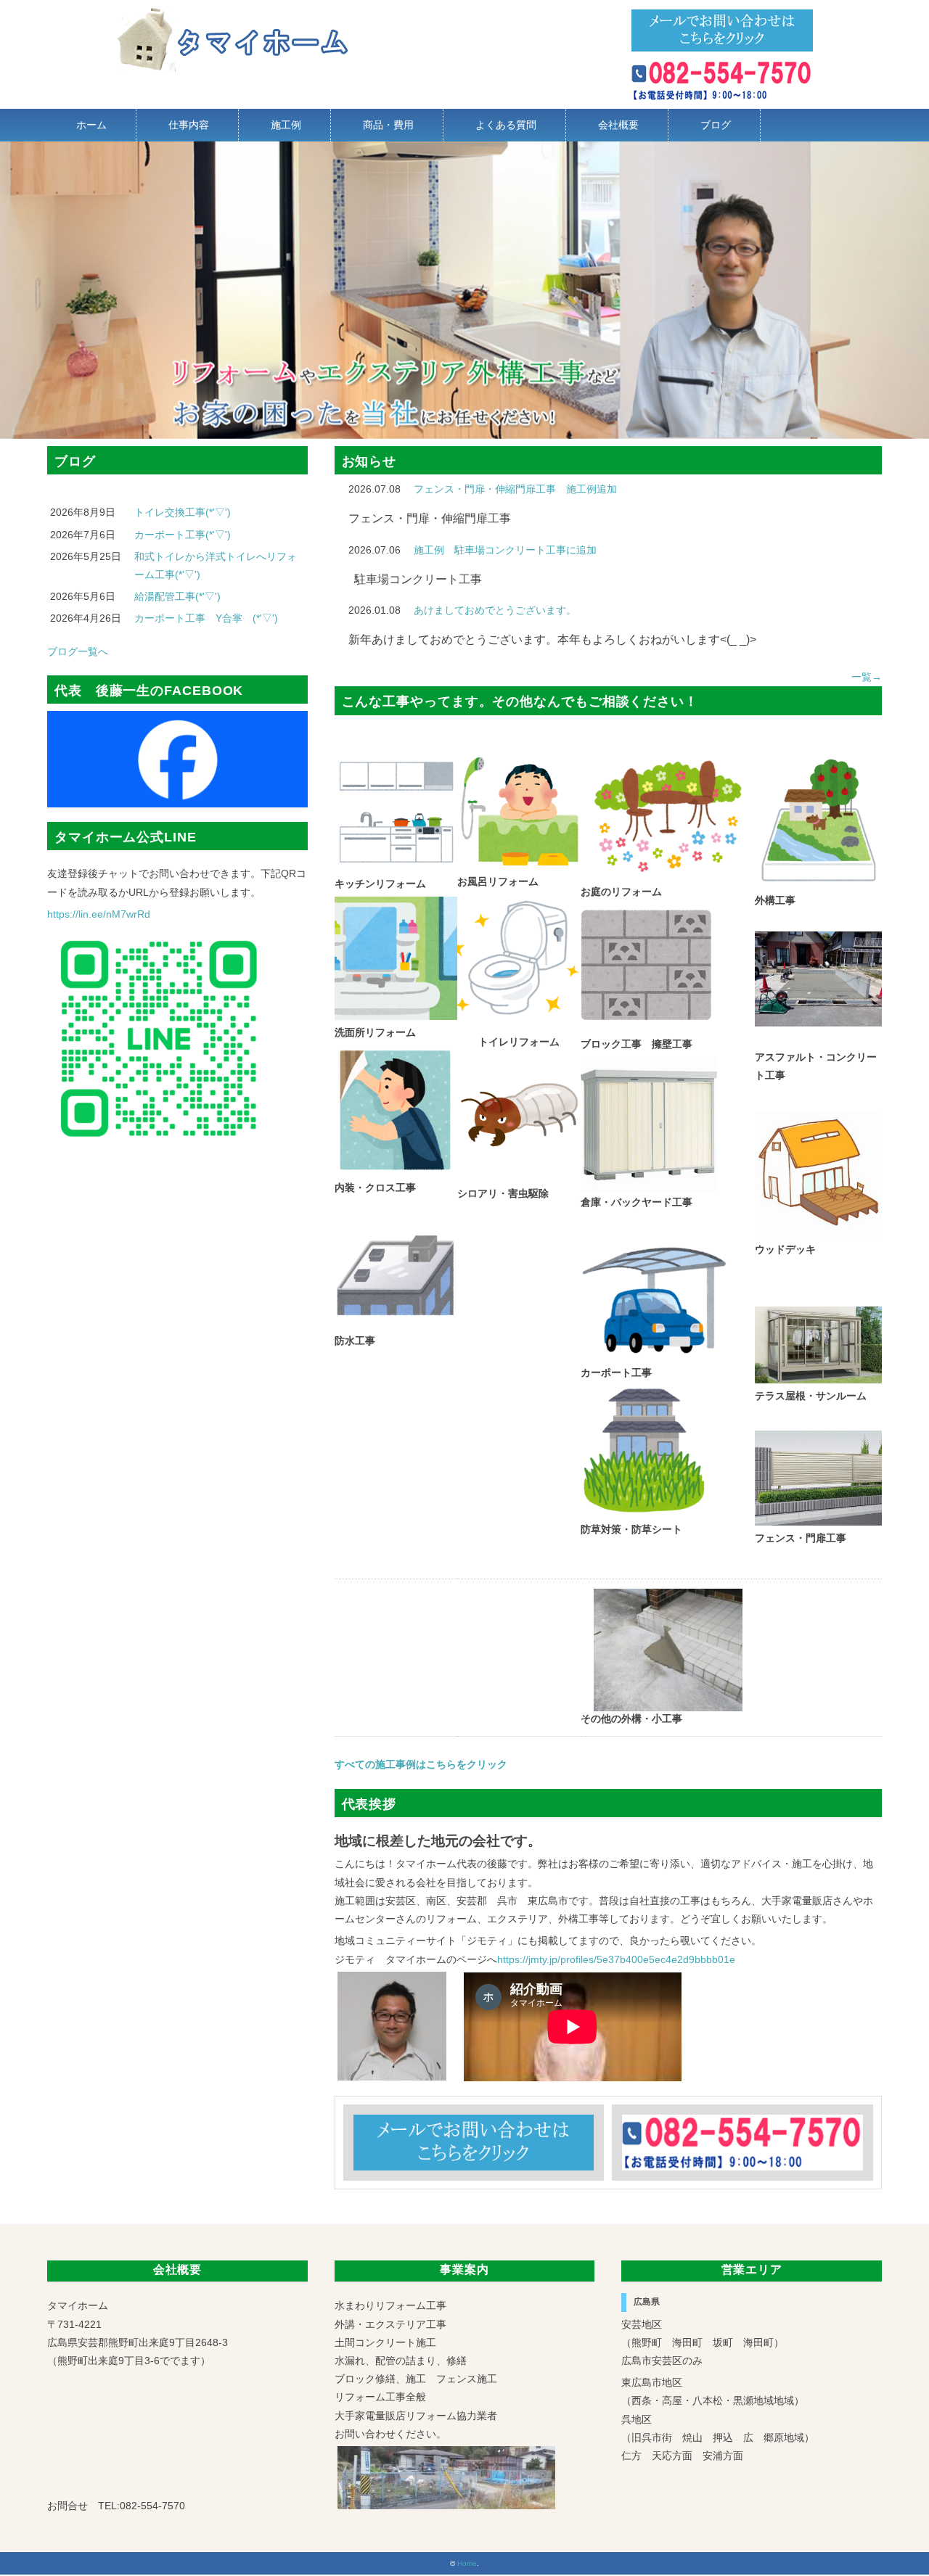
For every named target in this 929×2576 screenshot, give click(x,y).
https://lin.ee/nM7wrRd (99, 914)
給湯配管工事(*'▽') (177, 596)
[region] (464, 290)
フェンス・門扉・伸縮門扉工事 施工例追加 (515, 489)
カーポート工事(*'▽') (183, 535)
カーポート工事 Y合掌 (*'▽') (206, 618)
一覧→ (867, 677)
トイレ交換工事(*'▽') (183, 512)
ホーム (91, 125)
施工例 (286, 125)
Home (467, 2563)
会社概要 (618, 125)
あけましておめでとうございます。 (495, 610)
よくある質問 (506, 125)
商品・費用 (388, 125)
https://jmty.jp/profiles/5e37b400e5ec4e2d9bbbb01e (616, 1959)
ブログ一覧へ (78, 651)
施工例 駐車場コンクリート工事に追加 (505, 550)
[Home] (233, 15)
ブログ (716, 125)
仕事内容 (189, 125)
